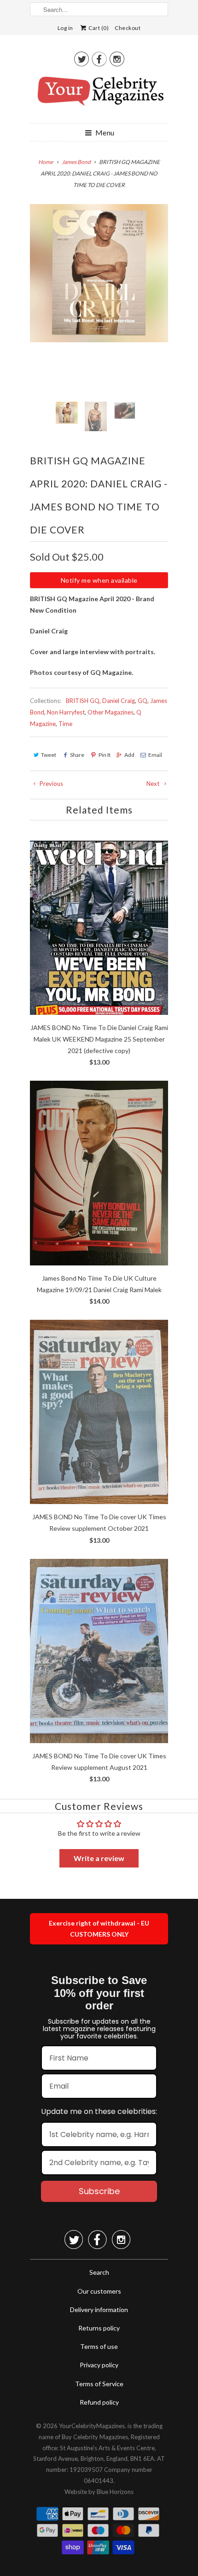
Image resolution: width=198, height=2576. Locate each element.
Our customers (99, 2291)
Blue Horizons (115, 2492)
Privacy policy (99, 2365)
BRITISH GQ (83, 701)
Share (77, 755)
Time (65, 724)
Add (129, 755)
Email (155, 755)
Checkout (128, 28)
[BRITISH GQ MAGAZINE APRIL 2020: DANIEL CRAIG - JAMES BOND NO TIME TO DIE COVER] (99, 273)
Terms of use (99, 2346)
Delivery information (99, 2310)
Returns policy (99, 2328)
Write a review (99, 1858)
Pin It (104, 755)
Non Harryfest (66, 712)
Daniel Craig (119, 701)
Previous (51, 784)
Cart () (98, 28)
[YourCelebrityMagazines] (99, 94)
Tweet (49, 755)
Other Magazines (111, 712)
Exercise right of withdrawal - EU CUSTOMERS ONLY (99, 1929)
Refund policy (99, 2402)
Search (99, 2272)
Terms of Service (99, 2384)
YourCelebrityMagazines (92, 2426)
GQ (143, 701)
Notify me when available (99, 580)
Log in (65, 28)
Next (154, 784)
